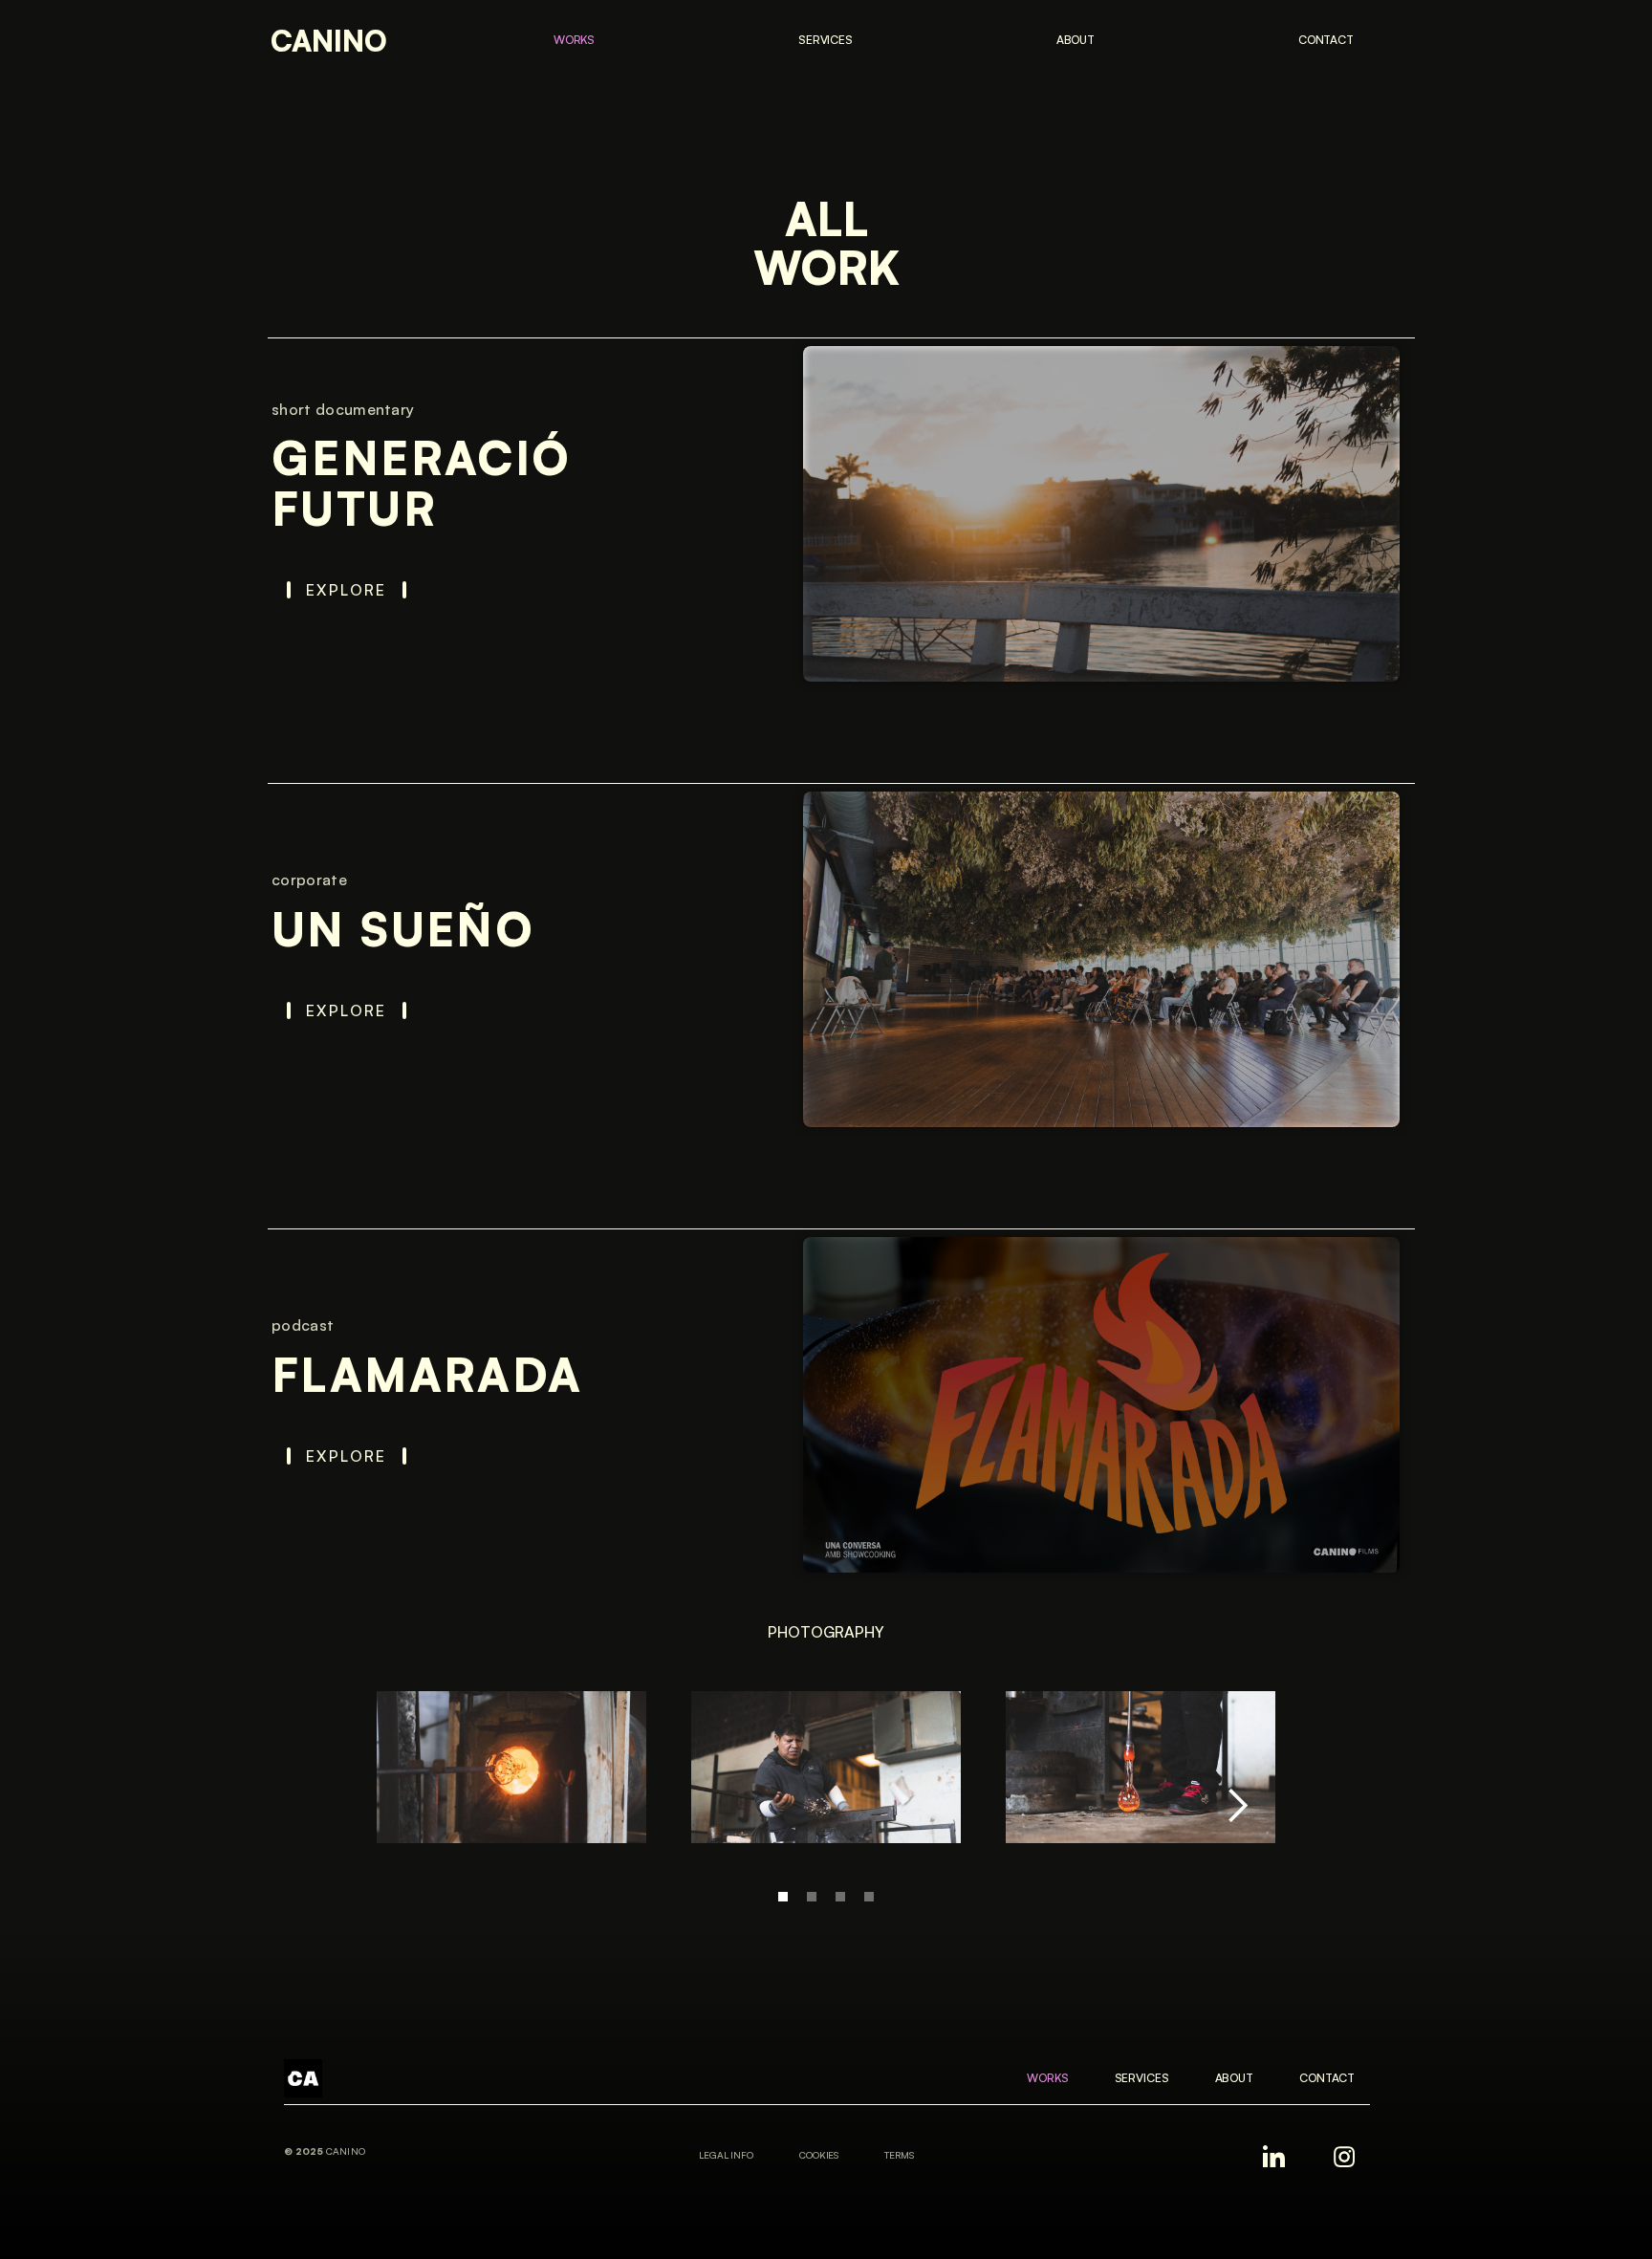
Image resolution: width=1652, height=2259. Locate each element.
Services (1142, 2078)
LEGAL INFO (726, 2155)
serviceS (826, 40)
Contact (1326, 40)
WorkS (1047, 2078)
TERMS (899, 2155)
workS (574, 40)
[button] (1237, 1806)
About (1076, 40)
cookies (819, 2155)
